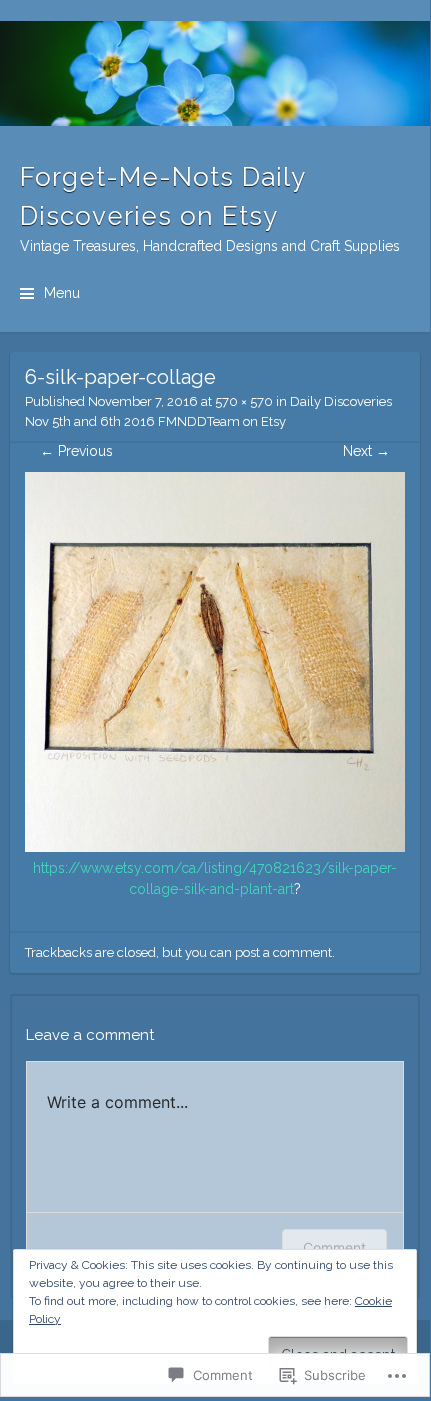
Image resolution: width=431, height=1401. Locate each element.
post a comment (283, 952)
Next (366, 451)
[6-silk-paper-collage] (215, 847)
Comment (334, 1247)
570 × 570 (244, 401)
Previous (76, 451)
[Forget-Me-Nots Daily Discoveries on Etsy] (215, 73)
